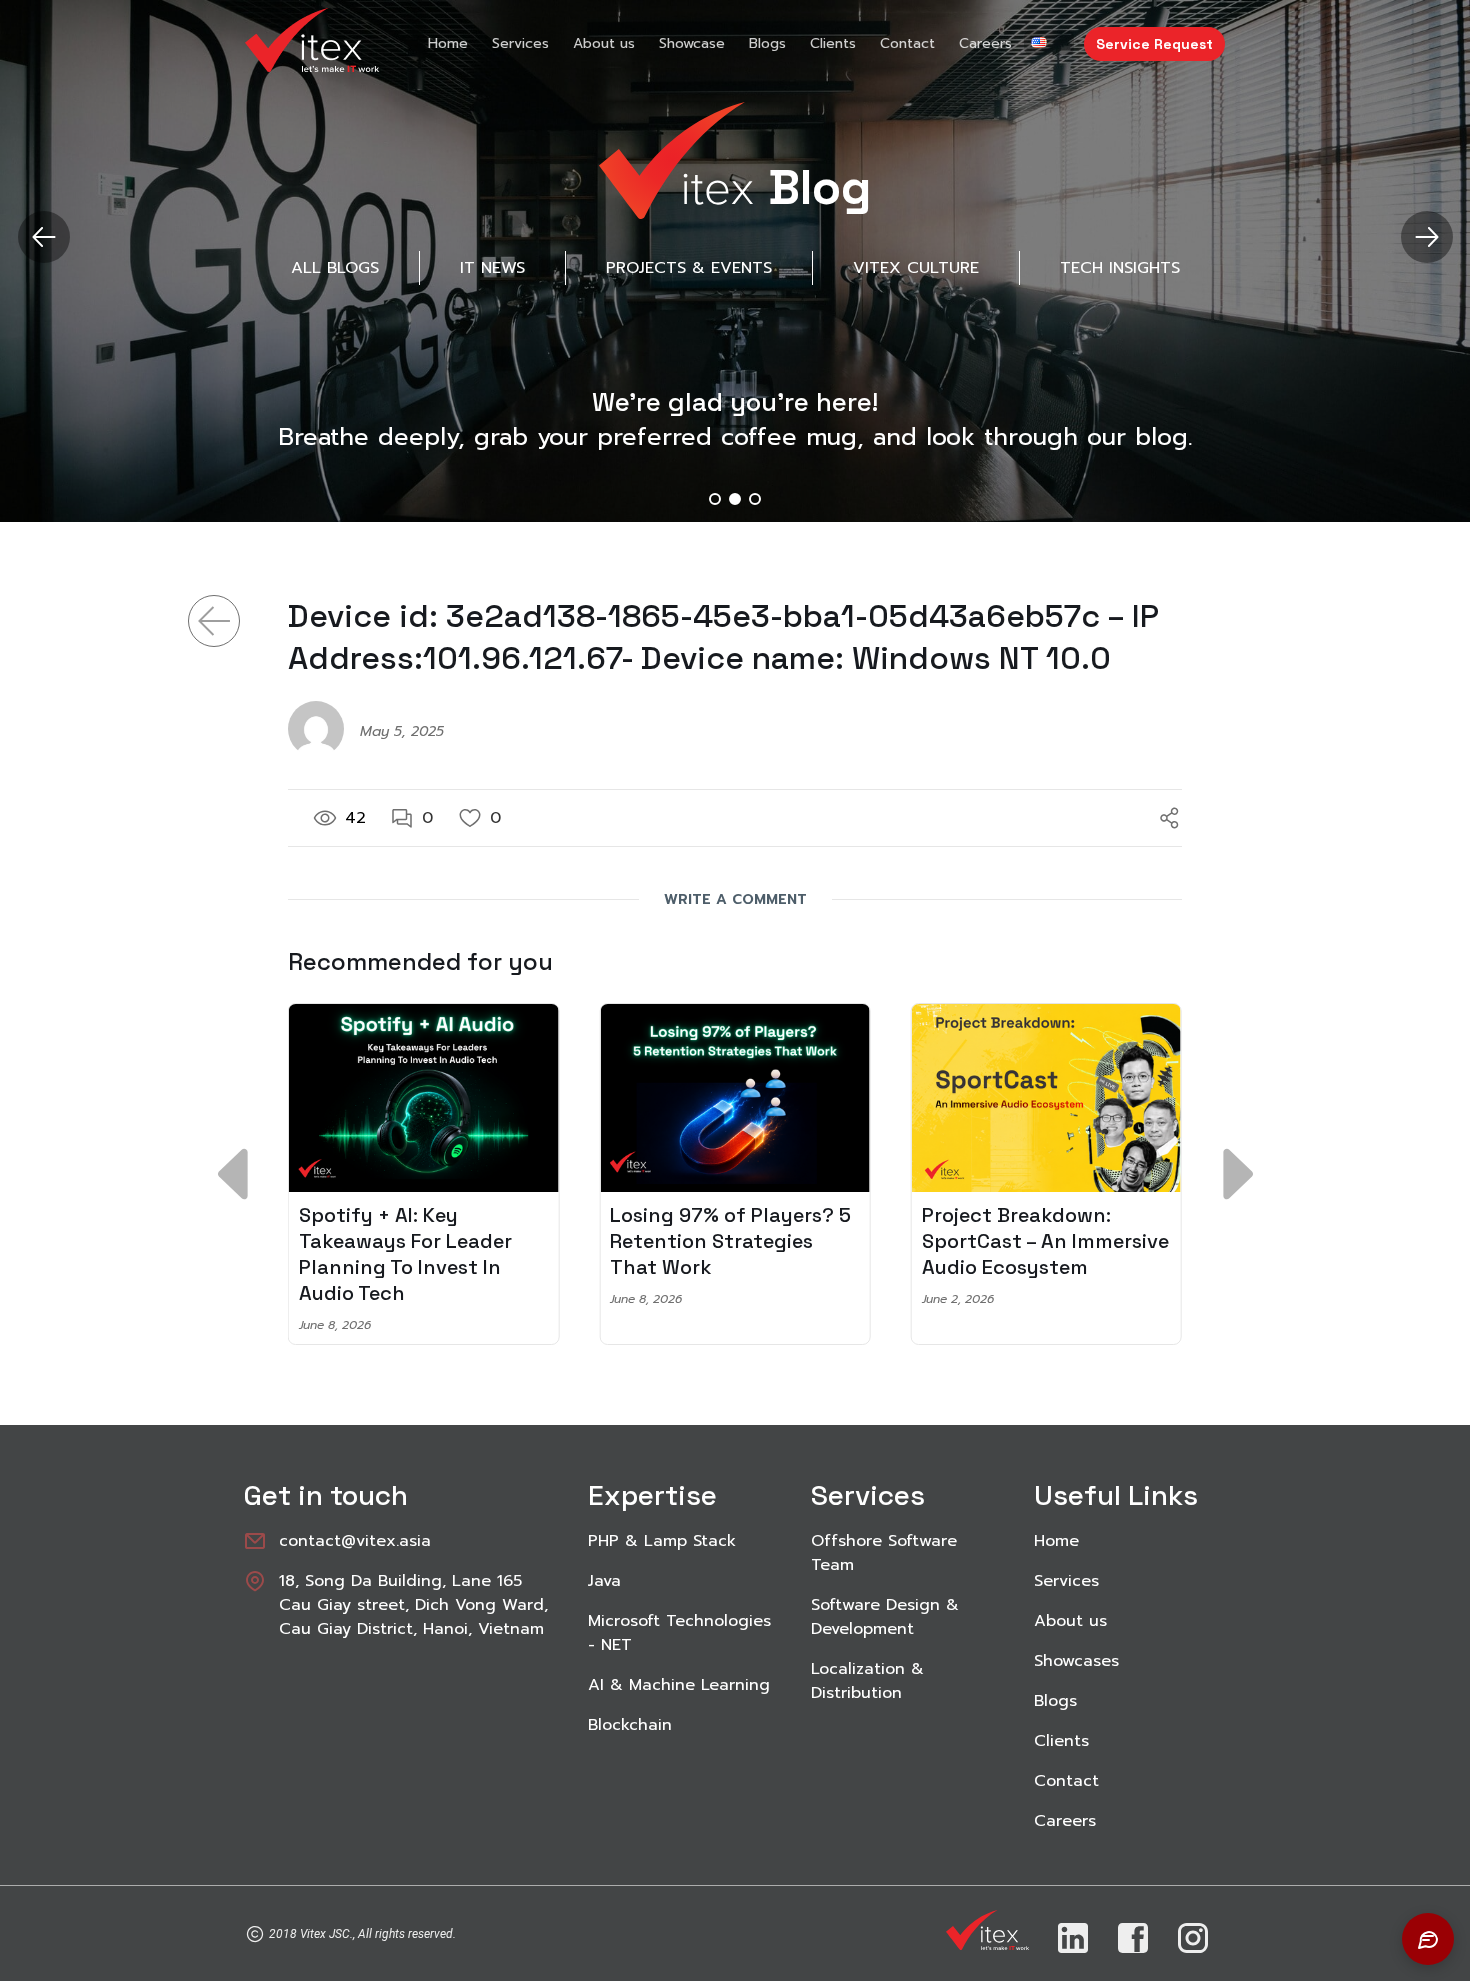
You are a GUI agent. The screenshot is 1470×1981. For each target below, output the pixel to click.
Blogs (767, 43)
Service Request (1154, 44)
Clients (833, 43)
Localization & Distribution (867, 1681)
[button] (1426, 237)
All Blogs (335, 268)
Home (448, 43)
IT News (492, 268)
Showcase (692, 43)
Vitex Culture (916, 268)
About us (604, 43)
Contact (907, 43)
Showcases (1076, 1661)
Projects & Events (689, 268)
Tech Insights (1120, 268)
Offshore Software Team (884, 1553)
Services (520, 43)
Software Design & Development (885, 1617)
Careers (985, 43)
